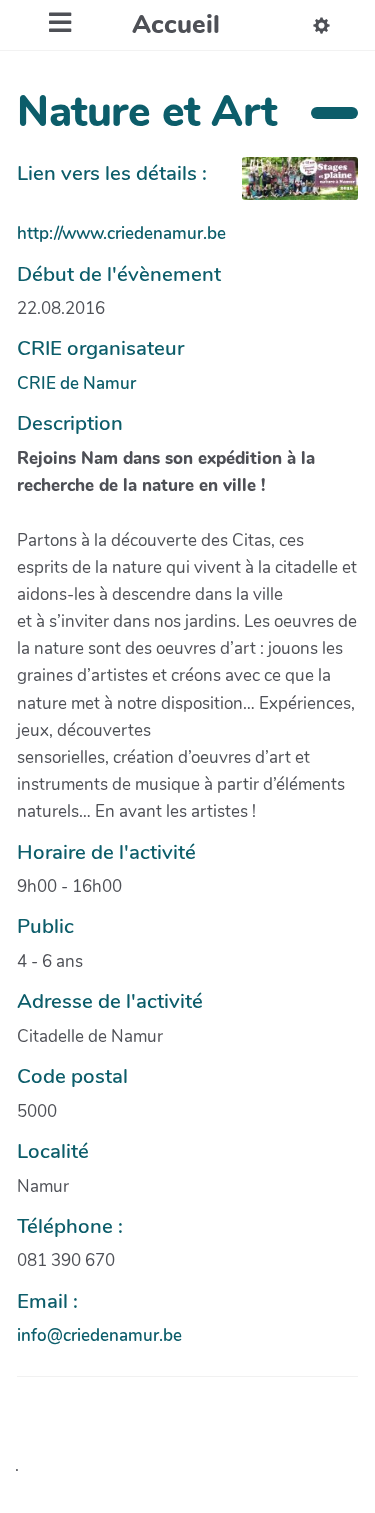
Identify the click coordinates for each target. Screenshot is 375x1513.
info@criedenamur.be (99, 1335)
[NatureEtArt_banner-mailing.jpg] (290, 188)
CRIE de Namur (76, 383)
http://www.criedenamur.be (121, 233)
